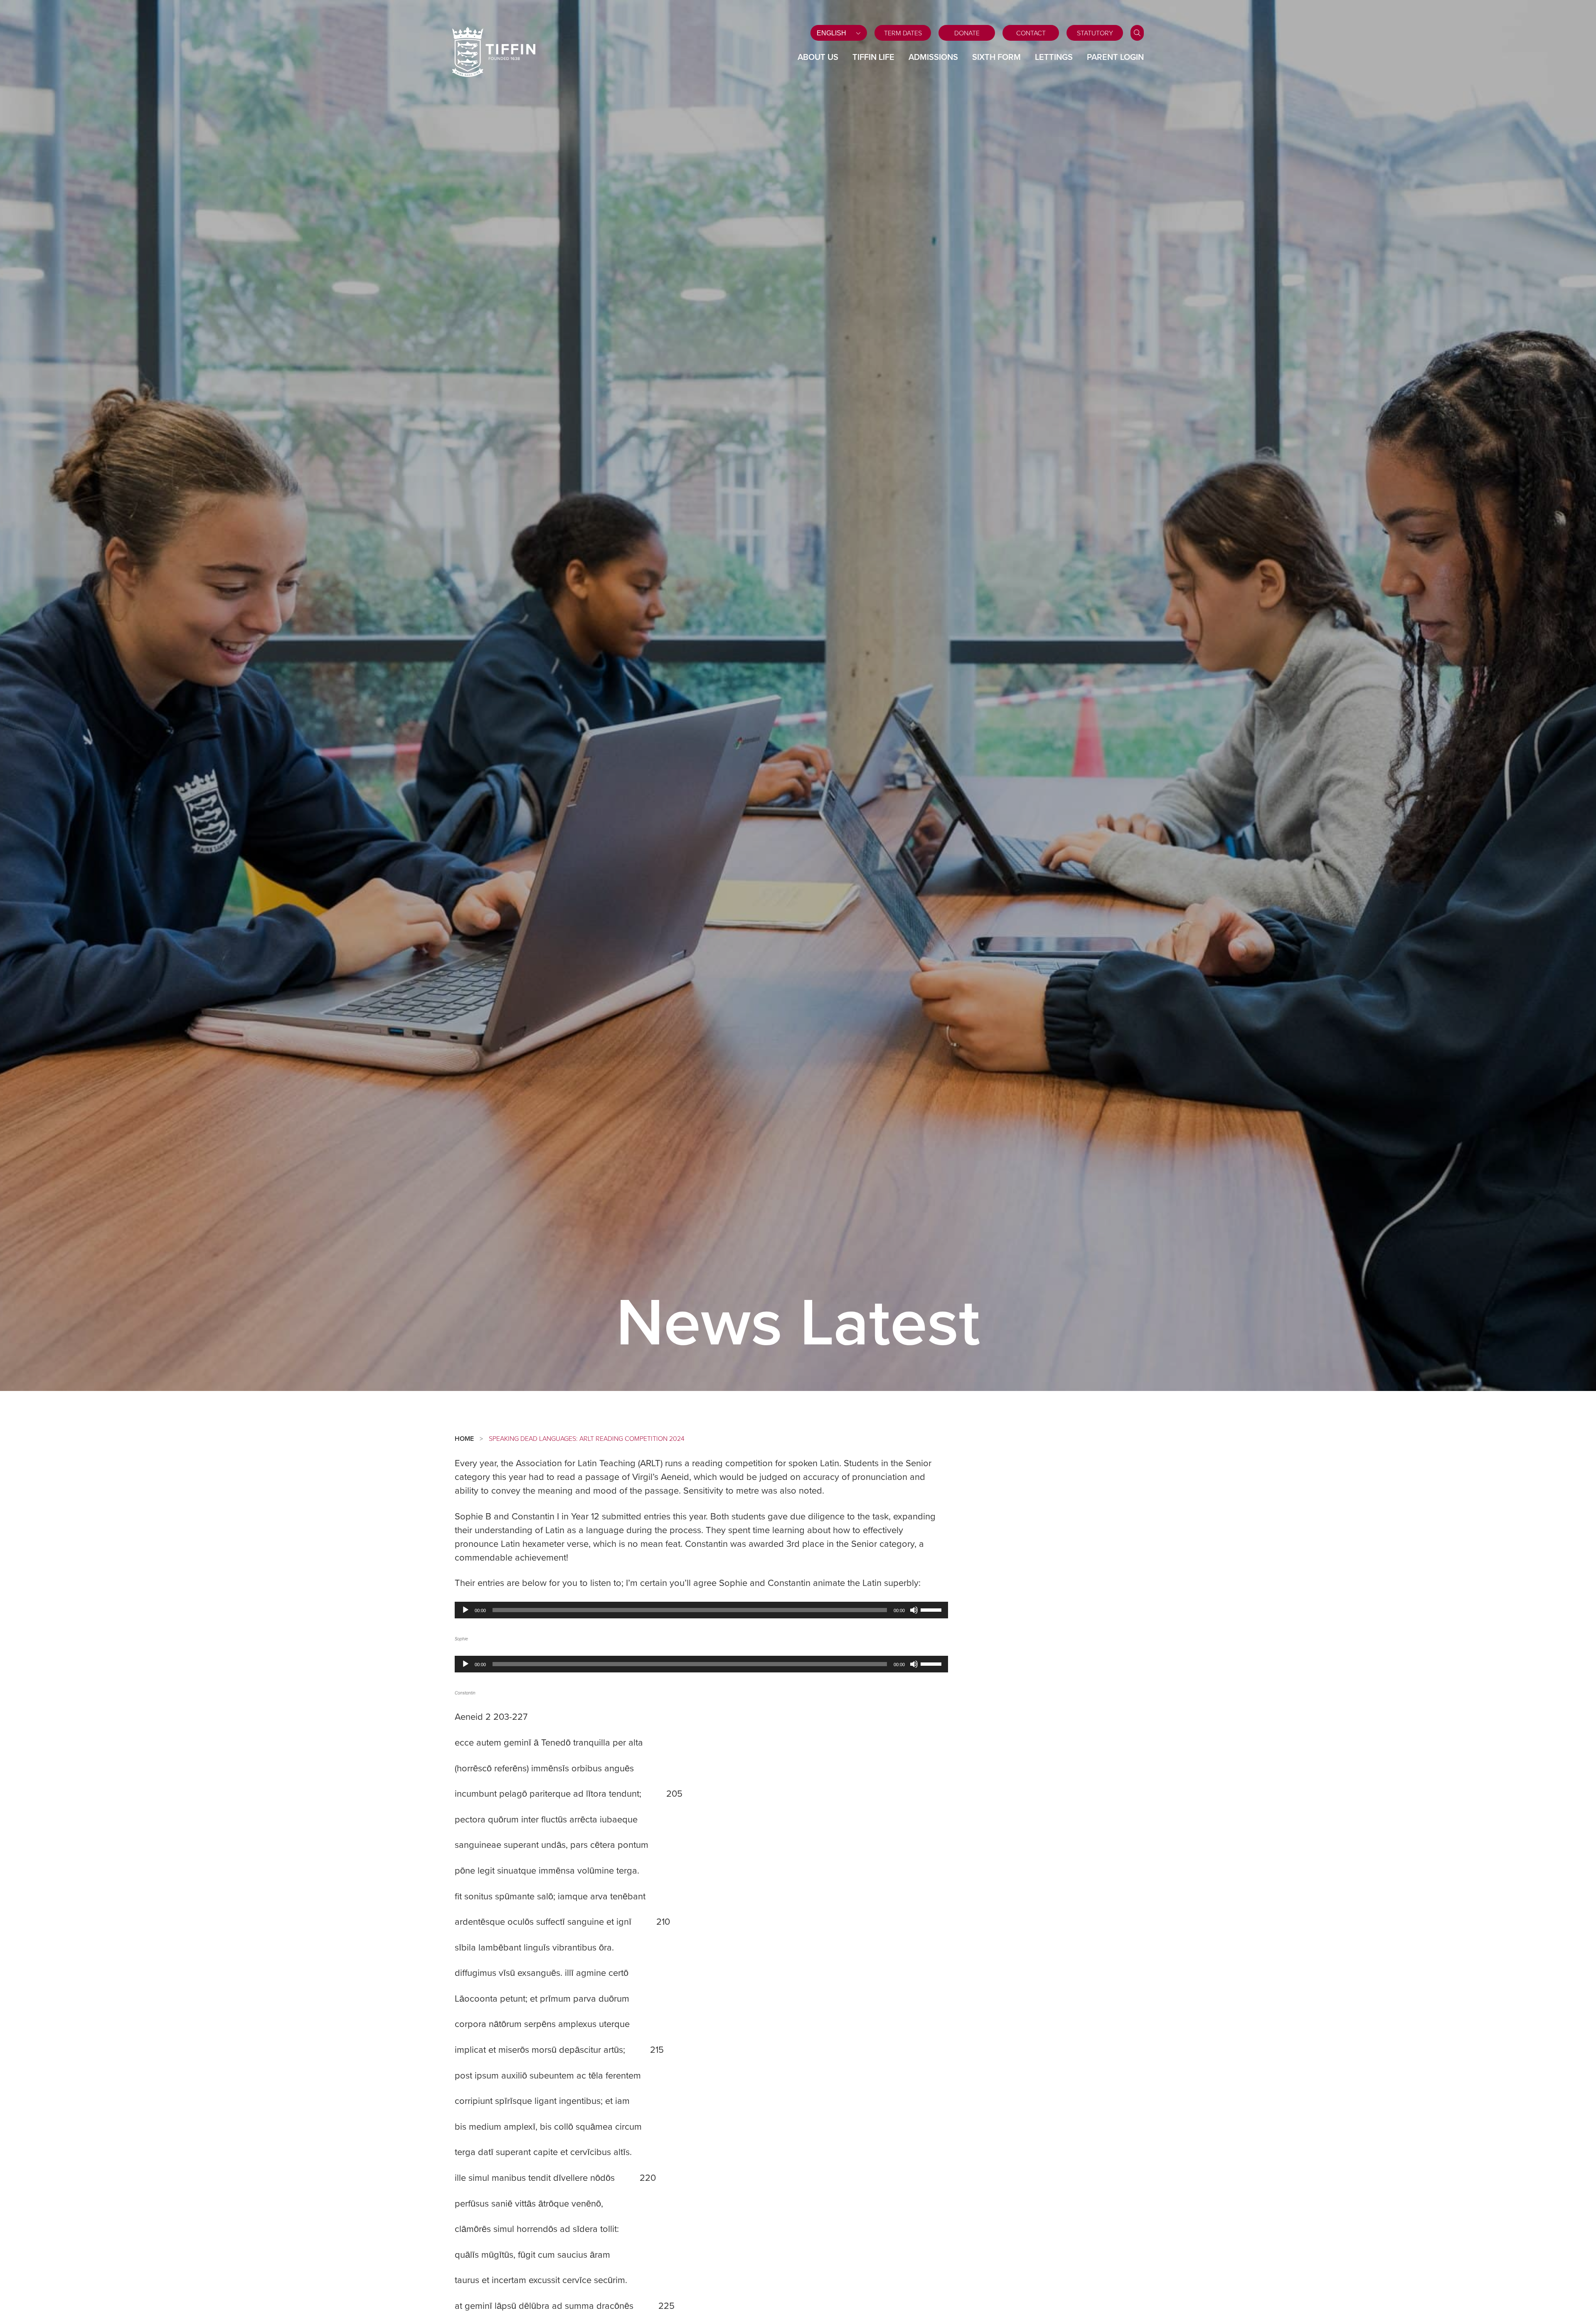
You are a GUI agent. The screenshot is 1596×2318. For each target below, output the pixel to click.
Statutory (1095, 33)
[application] (701, 1610)
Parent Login (1115, 57)
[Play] (465, 1610)
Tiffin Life (873, 57)
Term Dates (903, 33)
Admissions (933, 57)
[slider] (932, 1609)
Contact (1031, 33)
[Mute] (914, 1610)
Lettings (1054, 57)
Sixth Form (996, 57)
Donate (967, 33)
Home (464, 1439)
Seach (1137, 33)
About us (818, 57)
